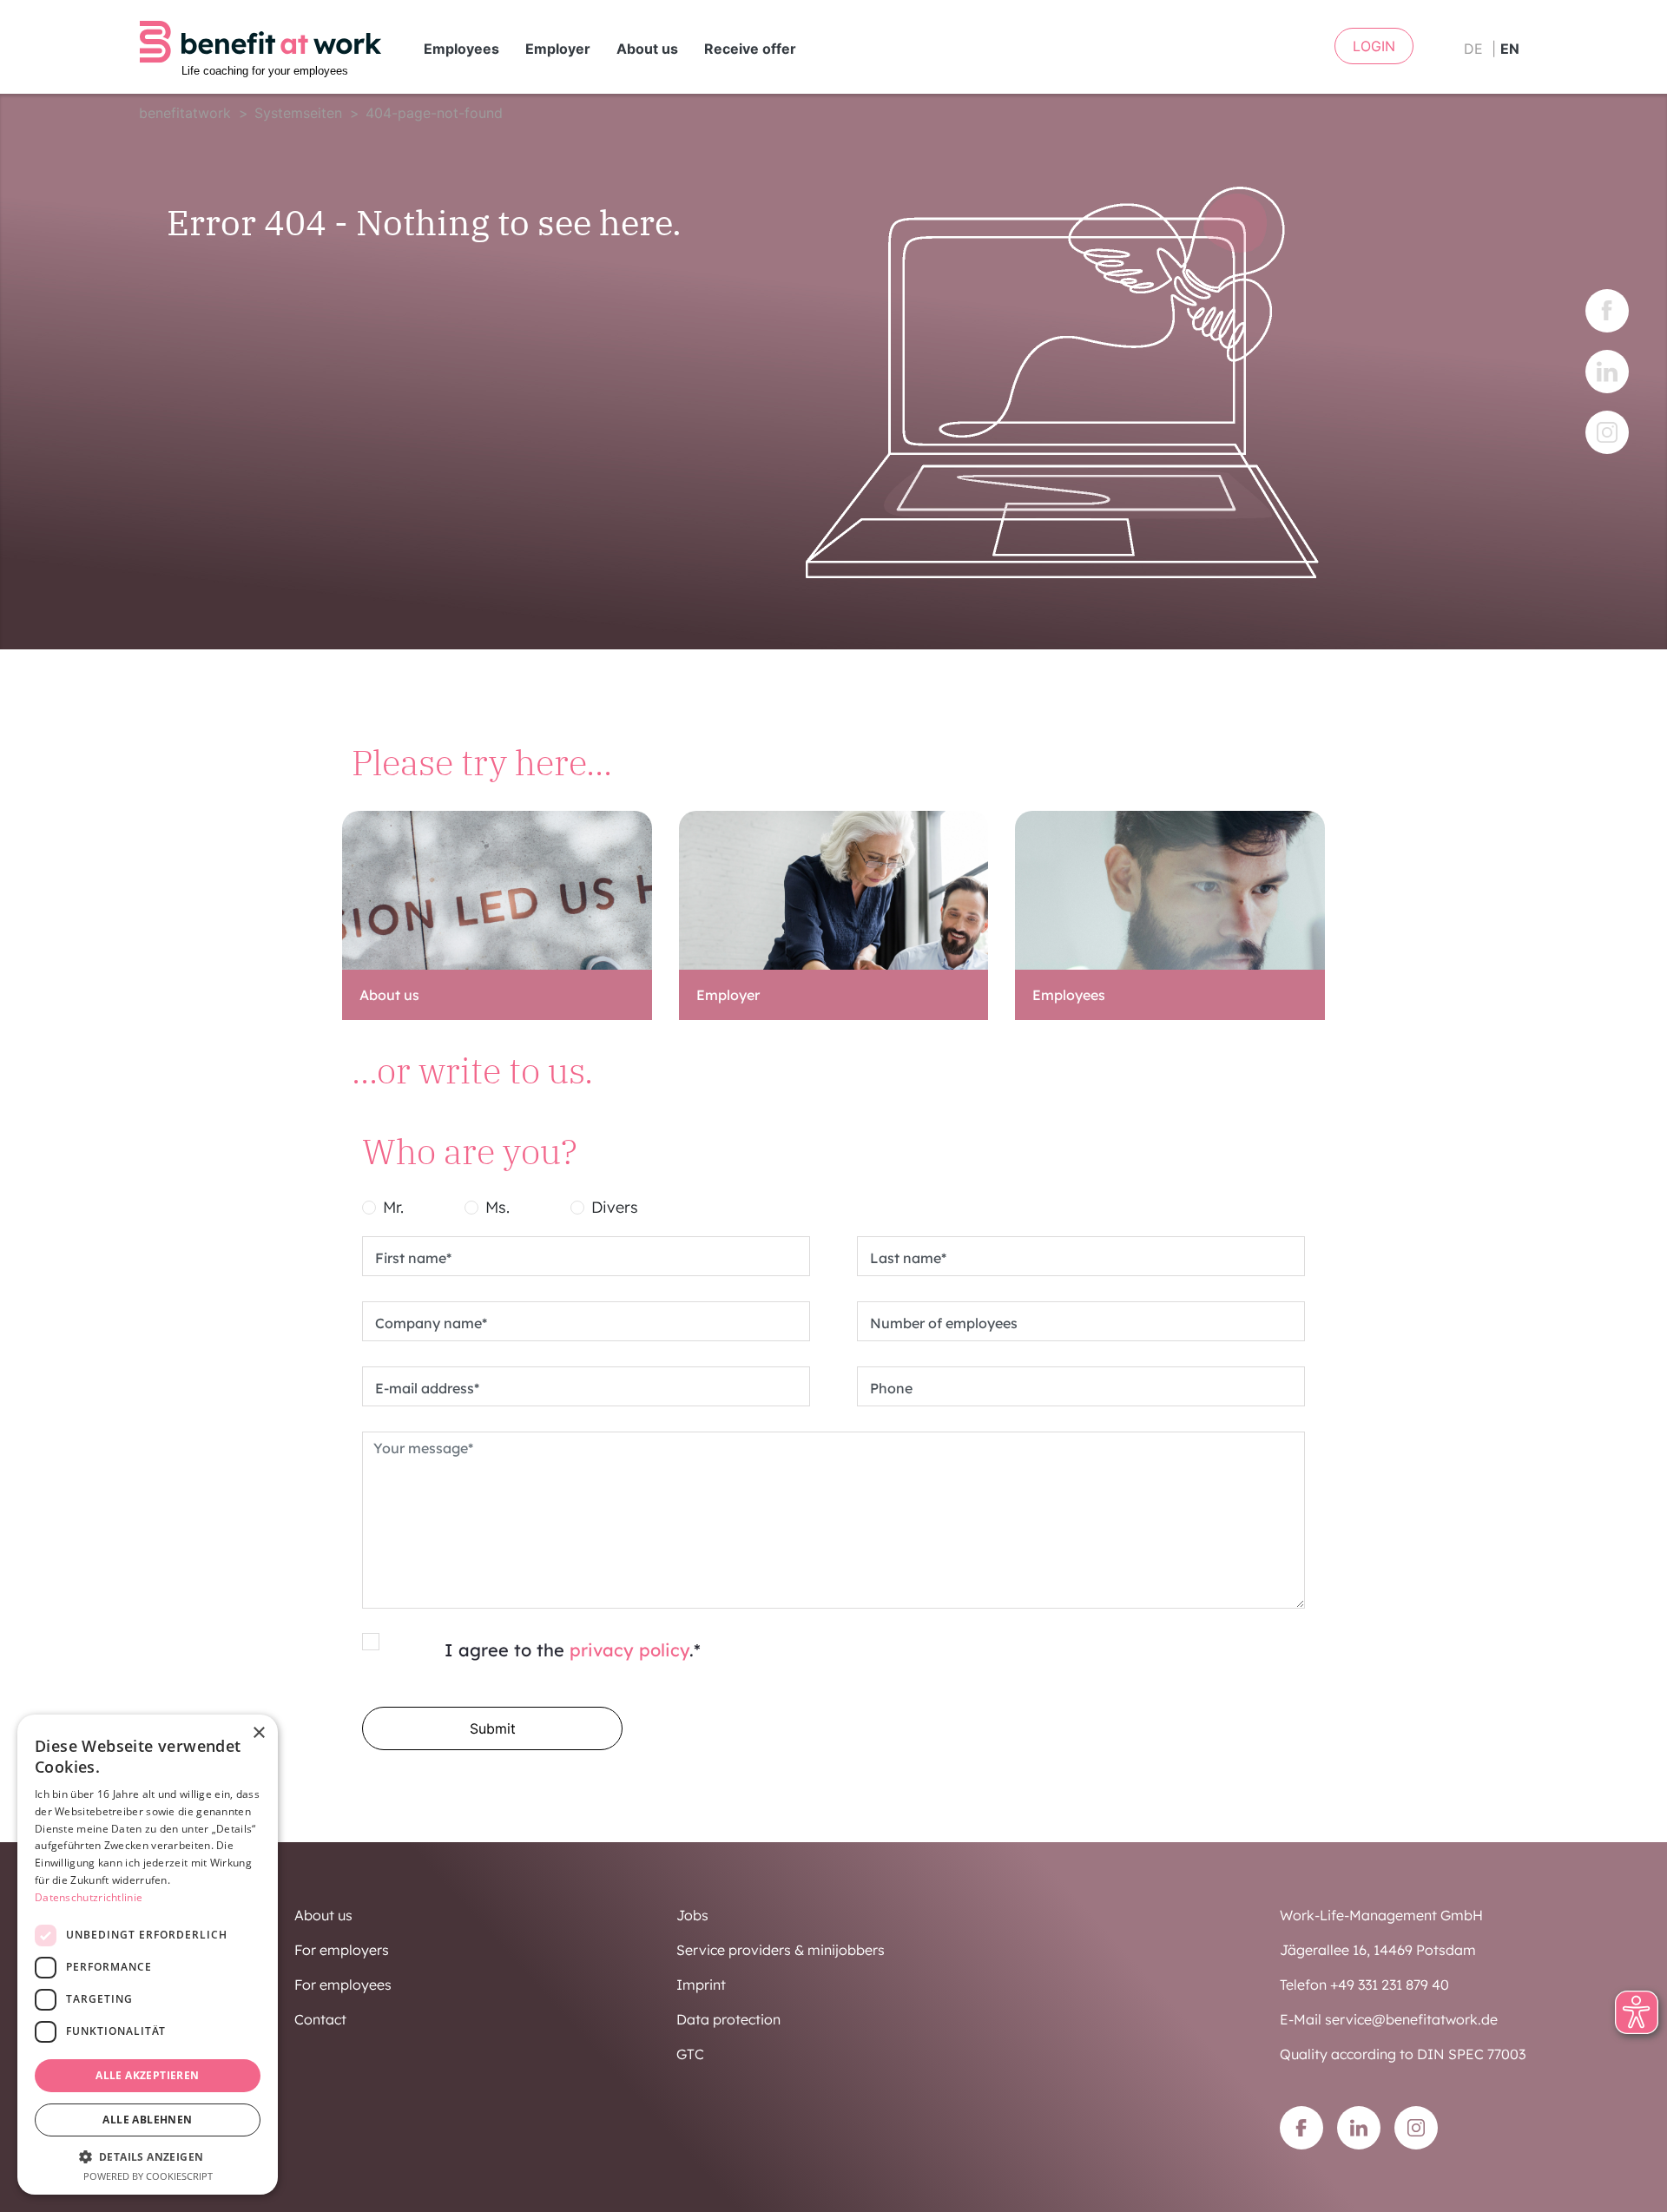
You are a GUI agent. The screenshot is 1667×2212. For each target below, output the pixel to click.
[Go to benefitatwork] (260, 48)
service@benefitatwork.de (1411, 2019)
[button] (148, 2156)
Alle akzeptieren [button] (147, 2075)
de (1473, 49)
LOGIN (1374, 46)
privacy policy (629, 1650)
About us (647, 49)
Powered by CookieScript (148, 2176)
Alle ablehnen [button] (147, 2120)
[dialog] (148, 1955)
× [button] (258, 1733)
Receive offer (750, 49)
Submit (493, 1728)
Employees (461, 49)
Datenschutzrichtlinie (89, 1897)
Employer (558, 49)
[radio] (369, 1208)
